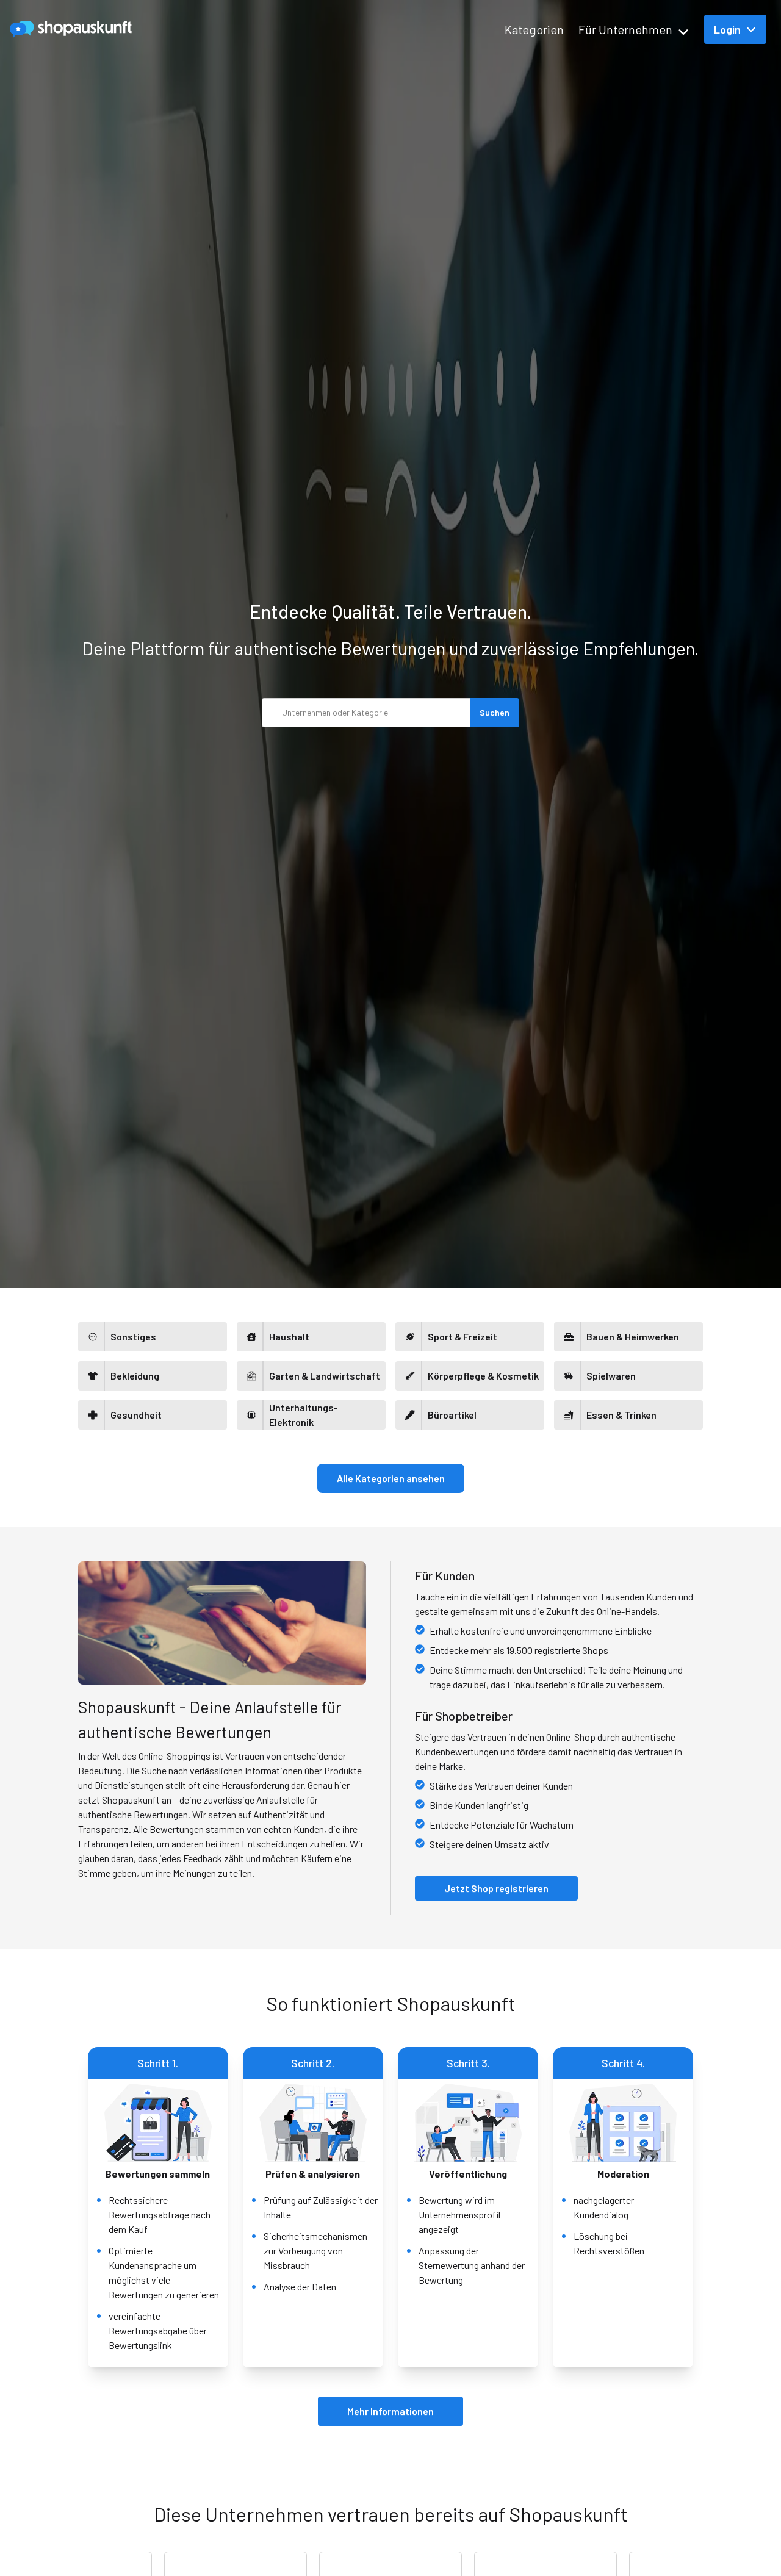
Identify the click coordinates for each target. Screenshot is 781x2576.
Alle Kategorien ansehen (391, 1478)
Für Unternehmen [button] (625, 29)
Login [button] (727, 29)
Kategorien (534, 29)
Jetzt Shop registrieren (496, 1888)
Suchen (495, 712)
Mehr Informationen (390, 2411)
